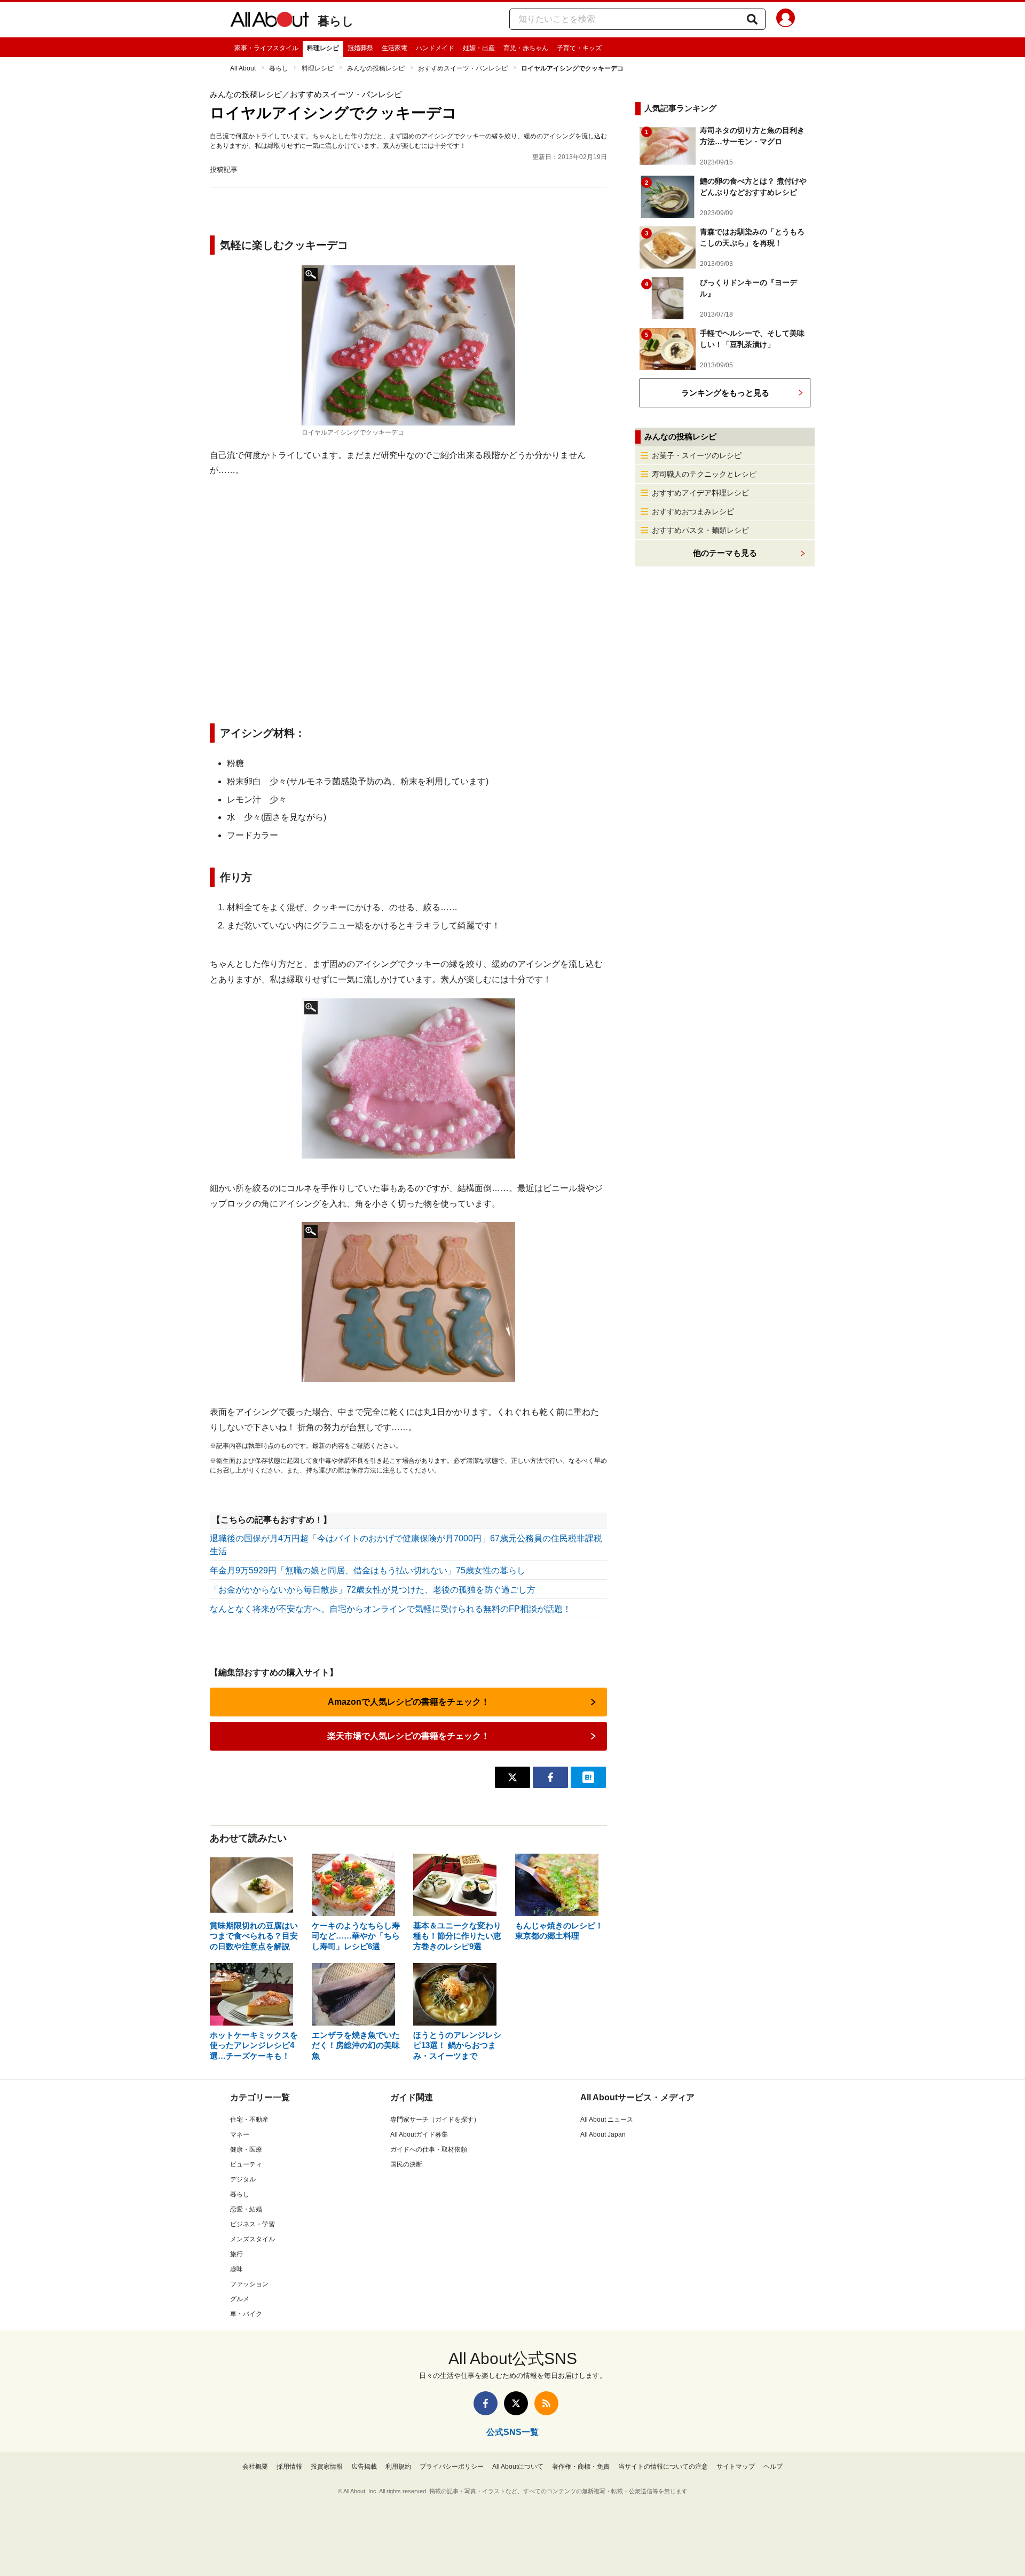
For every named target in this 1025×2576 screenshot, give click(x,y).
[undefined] (408, 1078)
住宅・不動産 (249, 2120)
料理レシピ (323, 48)
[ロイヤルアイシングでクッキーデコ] (408, 345)
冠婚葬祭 (360, 48)
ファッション (249, 2284)
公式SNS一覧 (512, 2432)
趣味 (236, 2269)
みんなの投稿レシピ (376, 68)
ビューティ (246, 2164)
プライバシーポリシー (452, 2467)
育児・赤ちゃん (526, 48)
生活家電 (395, 48)
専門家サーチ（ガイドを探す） (435, 2120)
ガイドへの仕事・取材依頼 (429, 2149)
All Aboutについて (518, 2467)
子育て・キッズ (579, 48)
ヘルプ (773, 2467)
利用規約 (398, 2467)
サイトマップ (736, 2467)
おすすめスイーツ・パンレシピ (463, 68)
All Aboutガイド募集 (419, 2134)
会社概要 (255, 2467)
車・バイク (246, 2314)
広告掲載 (364, 2467)
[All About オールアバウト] (270, 21)
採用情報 (289, 2467)
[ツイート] (512, 1777)
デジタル (243, 2179)
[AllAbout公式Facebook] (486, 2403)
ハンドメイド (435, 48)
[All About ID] (786, 20)
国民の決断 (406, 2164)
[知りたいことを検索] (752, 19)
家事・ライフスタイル (266, 48)
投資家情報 (327, 2467)
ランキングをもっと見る (725, 393)
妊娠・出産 (479, 48)
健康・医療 (246, 2149)
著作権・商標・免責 (581, 2467)
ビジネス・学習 (253, 2224)
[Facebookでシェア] (550, 1777)
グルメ (240, 2299)
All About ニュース (607, 2120)
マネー (240, 2134)
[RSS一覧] (546, 2403)
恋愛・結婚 (246, 2209)
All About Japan (603, 2134)
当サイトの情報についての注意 (663, 2467)
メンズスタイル (253, 2239)
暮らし (336, 21)
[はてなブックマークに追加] (588, 1777)
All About (243, 68)
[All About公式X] (516, 2403)
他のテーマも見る (725, 553)
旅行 (236, 2254)
